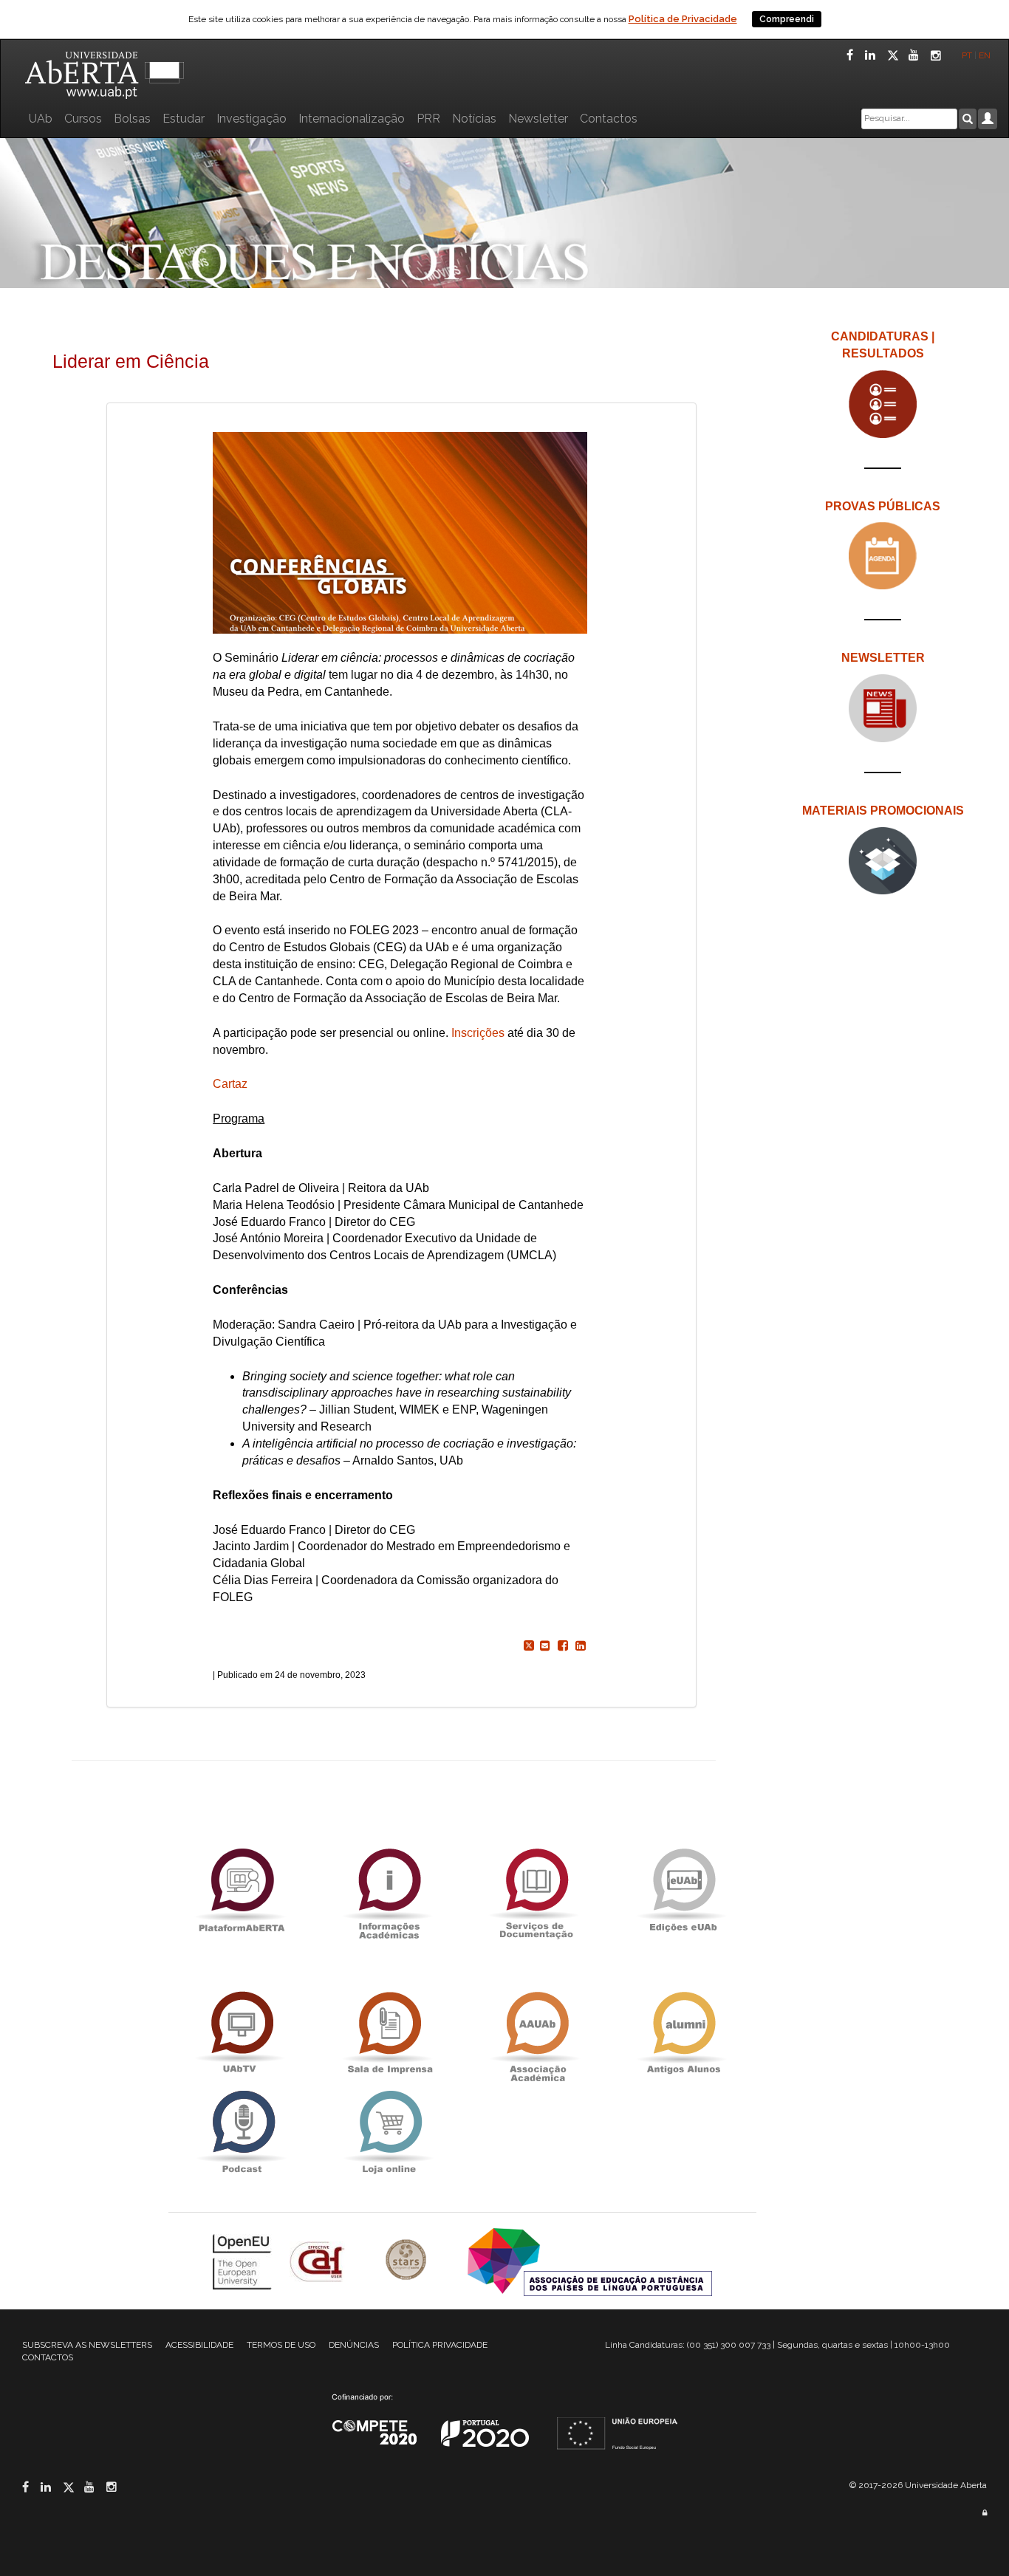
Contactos (609, 119)
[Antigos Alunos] (683, 2034)
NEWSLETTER (883, 658)
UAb (41, 119)
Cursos (83, 119)
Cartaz (230, 1084)
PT (967, 55)
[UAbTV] (242, 2034)
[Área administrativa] (985, 2513)
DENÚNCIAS (354, 2345)
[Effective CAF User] (319, 2261)
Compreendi (787, 19)
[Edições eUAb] (683, 1890)
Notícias (474, 119)
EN (986, 55)
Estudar (184, 119)
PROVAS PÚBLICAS (883, 506)
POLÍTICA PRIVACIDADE (440, 2345)
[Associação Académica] (536, 2034)
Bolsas (132, 119)
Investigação (252, 119)
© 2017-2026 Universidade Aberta (918, 2485)
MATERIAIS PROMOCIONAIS (883, 811)
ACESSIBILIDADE (199, 2345)
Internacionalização (352, 119)
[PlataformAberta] (242, 1890)
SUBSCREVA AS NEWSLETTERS (87, 2345)
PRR (428, 119)
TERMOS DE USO (281, 2345)
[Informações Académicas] (389, 1890)
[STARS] (408, 2261)
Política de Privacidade (683, 19)
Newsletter (538, 119)
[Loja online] (389, 2133)
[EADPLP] (590, 2261)
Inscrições (478, 1033)
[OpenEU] (244, 2261)
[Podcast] (242, 2133)
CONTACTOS (48, 2357)
